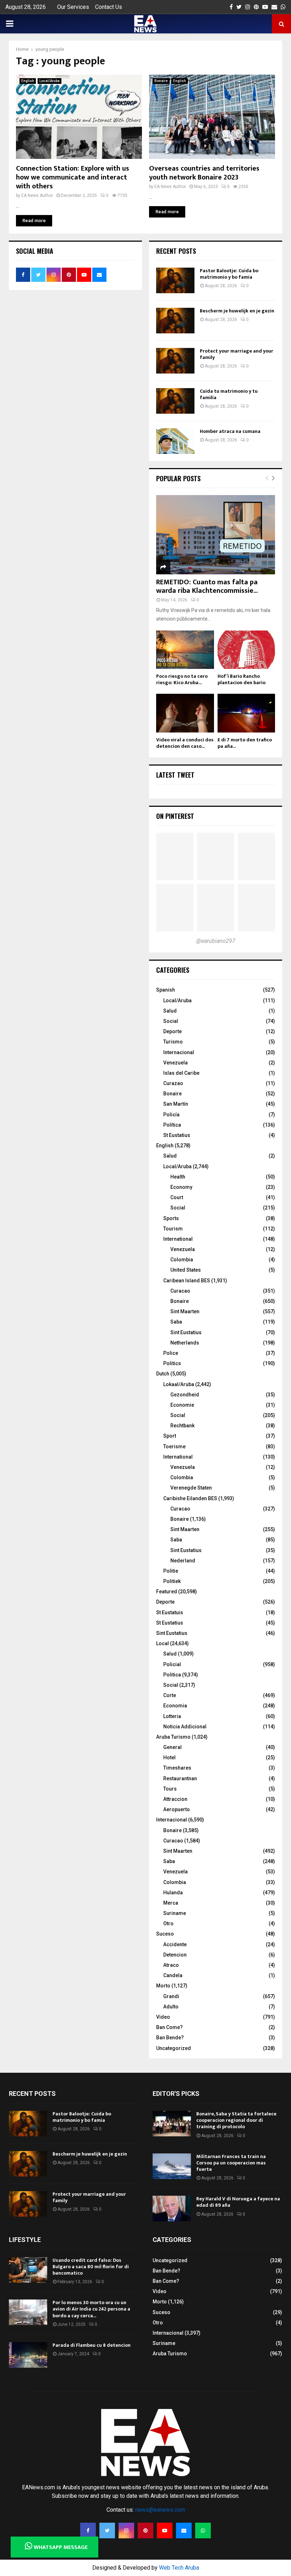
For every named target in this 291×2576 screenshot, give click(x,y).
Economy (181, 1187)
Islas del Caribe (181, 1073)
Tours (170, 1789)
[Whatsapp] (203, 2531)
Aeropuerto (177, 1809)
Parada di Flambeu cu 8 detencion (92, 2345)
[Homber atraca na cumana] (175, 441)
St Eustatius (177, 1135)
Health (178, 1177)
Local (163, 1643)
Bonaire (161, 81)
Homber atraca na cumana (230, 431)
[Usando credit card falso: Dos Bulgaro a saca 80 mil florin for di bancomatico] (28, 2270)
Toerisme (174, 1447)
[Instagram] (126, 2531)
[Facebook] (88, 2531)
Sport (170, 1436)
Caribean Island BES (187, 1281)
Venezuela (175, 1063)
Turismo (173, 1042)
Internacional (179, 1052)
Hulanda (173, 1893)
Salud (170, 1011)
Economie (182, 1405)
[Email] (184, 2531)
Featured (167, 1592)
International (178, 1239)
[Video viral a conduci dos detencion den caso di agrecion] (185, 713)
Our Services (73, 7)
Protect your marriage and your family (237, 354)
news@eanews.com (160, 2510)
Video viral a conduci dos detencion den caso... (185, 743)
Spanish (166, 990)
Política (172, 1125)
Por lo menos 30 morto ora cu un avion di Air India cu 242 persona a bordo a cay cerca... (91, 2309)
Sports (171, 1218)
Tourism (173, 1229)
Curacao (180, 1291)
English (28, 81)
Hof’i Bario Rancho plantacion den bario (241, 679)
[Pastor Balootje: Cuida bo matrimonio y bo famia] (175, 280)
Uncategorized (174, 2048)
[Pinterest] (145, 2531)
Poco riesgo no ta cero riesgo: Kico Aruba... (182, 679)
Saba (176, 1322)
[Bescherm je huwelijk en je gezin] (175, 321)
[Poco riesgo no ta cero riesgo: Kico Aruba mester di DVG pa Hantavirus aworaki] (185, 650)
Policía (171, 1115)
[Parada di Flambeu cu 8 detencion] (28, 2355)
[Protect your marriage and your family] (175, 361)
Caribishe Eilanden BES (190, 1498)
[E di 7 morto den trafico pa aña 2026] (246, 713)
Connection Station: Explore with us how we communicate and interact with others (73, 177)
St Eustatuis (170, 1612)
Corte (170, 1695)
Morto (163, 1986)
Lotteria (172, 1716)
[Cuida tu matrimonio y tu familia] (175, 401)
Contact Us (109, 7)
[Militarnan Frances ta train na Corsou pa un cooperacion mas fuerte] (172, 2166)
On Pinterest (175, 816)
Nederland (183, 1561)
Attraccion (175, 1799)
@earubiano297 (216, 941)
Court (177, 1197)
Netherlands (185, 1343)
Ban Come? (169, 2027)
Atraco (171, 1965)
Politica (172, 1675)
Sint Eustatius (186, 1332)
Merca (171, 1903)
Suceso (165, 1934)
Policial (172, 1664)
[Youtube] (165, 2531)
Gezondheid (185, 1395)
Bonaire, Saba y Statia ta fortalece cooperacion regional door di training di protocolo (236, 2120)
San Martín (176, 1104)
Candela (173, 1975)
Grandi (171, 1996)
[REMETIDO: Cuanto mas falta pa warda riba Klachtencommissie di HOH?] (216, 535)
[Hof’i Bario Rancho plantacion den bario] (246, 650)
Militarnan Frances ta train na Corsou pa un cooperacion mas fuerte (231, 2163)
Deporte (172, 1031)
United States (186, 1270)
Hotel (169, 1757)
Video (163, 2017)
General (172, 1747)
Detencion (175, 1955)
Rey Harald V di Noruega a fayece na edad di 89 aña (238, 2202)
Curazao (173, 1083)
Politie (171, 1571)
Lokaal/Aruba (179, 1384)
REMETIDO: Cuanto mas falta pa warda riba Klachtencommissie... (207, 586)
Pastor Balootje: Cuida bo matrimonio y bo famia (229, 274)
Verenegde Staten (191, 1488)
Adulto (171, 2007)
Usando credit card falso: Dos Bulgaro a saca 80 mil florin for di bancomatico (91, 2267)
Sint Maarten (185, 1311)
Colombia (182, 1260)
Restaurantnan (180, 1778)
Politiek (172, 1581)
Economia (175, 1706)
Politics (172, 1363)
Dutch (163, 1374)
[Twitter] (107, 2531)
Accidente (175, 1944)
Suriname (175, 1913)
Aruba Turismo (173, 1737)
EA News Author (37, 195)
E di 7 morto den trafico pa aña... (245, 743)
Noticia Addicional (185, 1727)
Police (171, 1353)
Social (171, 1021)
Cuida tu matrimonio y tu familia (229, 394)
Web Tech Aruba (179, 2568)
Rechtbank (182, 1426)
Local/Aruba (50, 81)
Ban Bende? (170, 2038)
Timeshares (177, 1768)
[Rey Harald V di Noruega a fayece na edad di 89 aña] (172, 2209)
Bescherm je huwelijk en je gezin (237, 311)
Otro (168, 1923)
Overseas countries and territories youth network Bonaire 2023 (204, 173)
